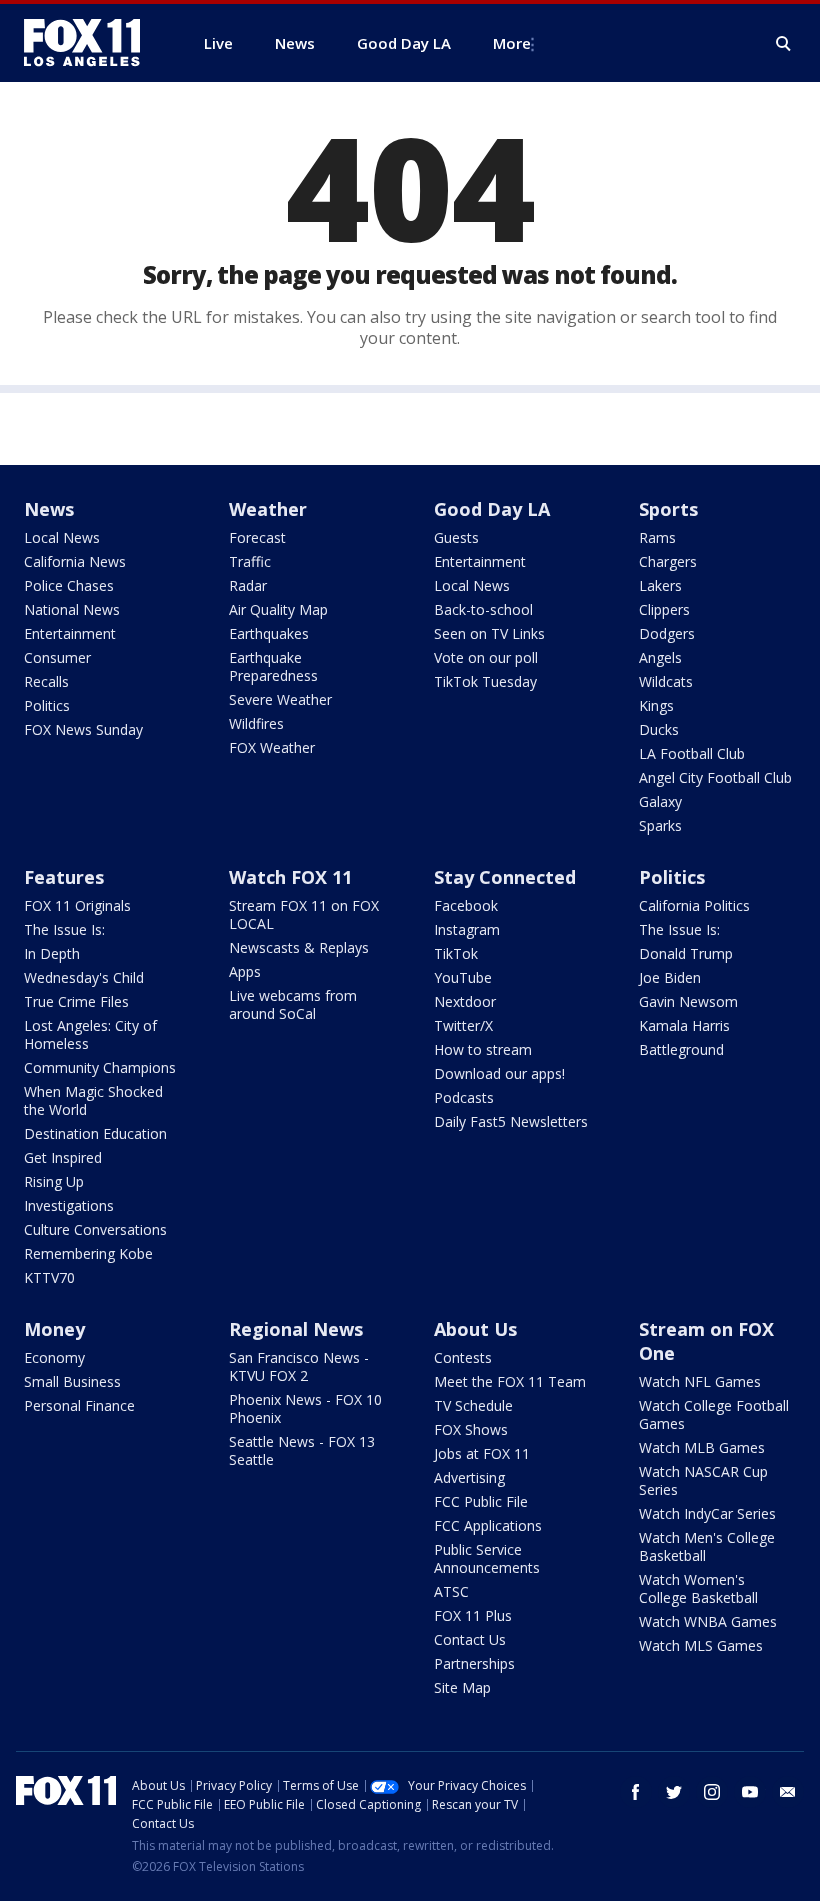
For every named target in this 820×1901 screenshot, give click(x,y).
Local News (62, 537)
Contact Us (470, 1639)
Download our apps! (499, 1073)
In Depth (52, 953)
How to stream (483, 1049)
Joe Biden (670, 977)
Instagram (467, 929)
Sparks (660, 825)
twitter (674, 1792)
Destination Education (95, 1133)
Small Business (72, 1381)
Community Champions (100, 1067)
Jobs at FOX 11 (482, 1453)
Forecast (257, 537)
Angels (660, 657)
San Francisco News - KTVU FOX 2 (299, 1366)
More (512, 43)
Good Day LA (492, 509)
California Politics (694, 905)
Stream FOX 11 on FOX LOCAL (304, 914)
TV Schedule (473, 1405)
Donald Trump (686, 953)
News (49, 509)
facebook (636, 1792)
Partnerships (474, 1663)
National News (72, 609)
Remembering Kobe (88, 1253)
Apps (245, 971)
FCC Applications (488, 1525)
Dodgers (667, 633)
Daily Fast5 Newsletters (511, 1121)
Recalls (46, 681)
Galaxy (660, 801)
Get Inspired (63, 1157)
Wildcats (666, 681)
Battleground (681, 1049)
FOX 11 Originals (77, 905)
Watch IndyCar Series (707, 1513)
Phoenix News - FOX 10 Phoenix (305, 1408)
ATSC (451, 1591)
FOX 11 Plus (473, 1615)
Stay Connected (505, 877)
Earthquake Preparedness (273, 666)
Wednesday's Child (84, 977)
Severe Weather (280, 699)
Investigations (69, 1205)
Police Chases (69, 585)
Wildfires (256, 723)
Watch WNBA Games (708, 1621)
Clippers (664, 609)
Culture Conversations (95, 1229)
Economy (54, 1357)
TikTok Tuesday (485, 681)
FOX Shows (471, 1429)
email (788, 1792)
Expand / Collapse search (784, 44)
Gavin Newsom (688, 1001)
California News (75, 561)
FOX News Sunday (83, 729)
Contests (463, 1357)
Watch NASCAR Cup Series (703, 1480)
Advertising (469, 1477)
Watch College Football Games (714, 1414)
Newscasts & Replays (299, 947)
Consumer (57, 657)
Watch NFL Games (700, 1381)
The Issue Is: (64, 929)
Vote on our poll (486, 657)
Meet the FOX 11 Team (510, 1381)
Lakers (660, 585)
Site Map (462, 1687)
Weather (268, 509)
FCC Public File (481, 1501)
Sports (668, 509)
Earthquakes (269, 633)
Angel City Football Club (715, 777)
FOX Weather (272, 747)
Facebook (466, 905)
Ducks (659, 729)
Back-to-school (483, 609)
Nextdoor (465, 1001)
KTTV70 (49, 1277)
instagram (712, 1792)
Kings (656, 705)
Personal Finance (79, 1405)
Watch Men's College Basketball (707, 1546)
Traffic (250, 561)
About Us (475, 1329)
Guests (456, 537)
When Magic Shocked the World (93, 1100)
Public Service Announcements (487, 1558)
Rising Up (54, 1181)
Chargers (668, 561)
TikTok (456, 953)
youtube (750, 1792)
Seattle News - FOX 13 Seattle (302, 1450)
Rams (657, 537)
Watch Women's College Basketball (698, 1588)
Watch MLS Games (701, 1645)
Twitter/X (463, 1025)
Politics (47, 705)
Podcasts (464, 1097)
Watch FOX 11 (290, 877)
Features (64, 877)
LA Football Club (692, 753)
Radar (248, 585)
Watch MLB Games (702, 1447)
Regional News (296, 1329)
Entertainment (70, 633)
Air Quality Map (278, 609)
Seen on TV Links (489, 633)
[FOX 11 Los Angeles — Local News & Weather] (90, 43)
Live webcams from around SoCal (293, 1004)
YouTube (463, 977)
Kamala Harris (684, 1025)
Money (54, 1329)
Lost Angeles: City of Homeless (90, 1034)
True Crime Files (76, 1001)
